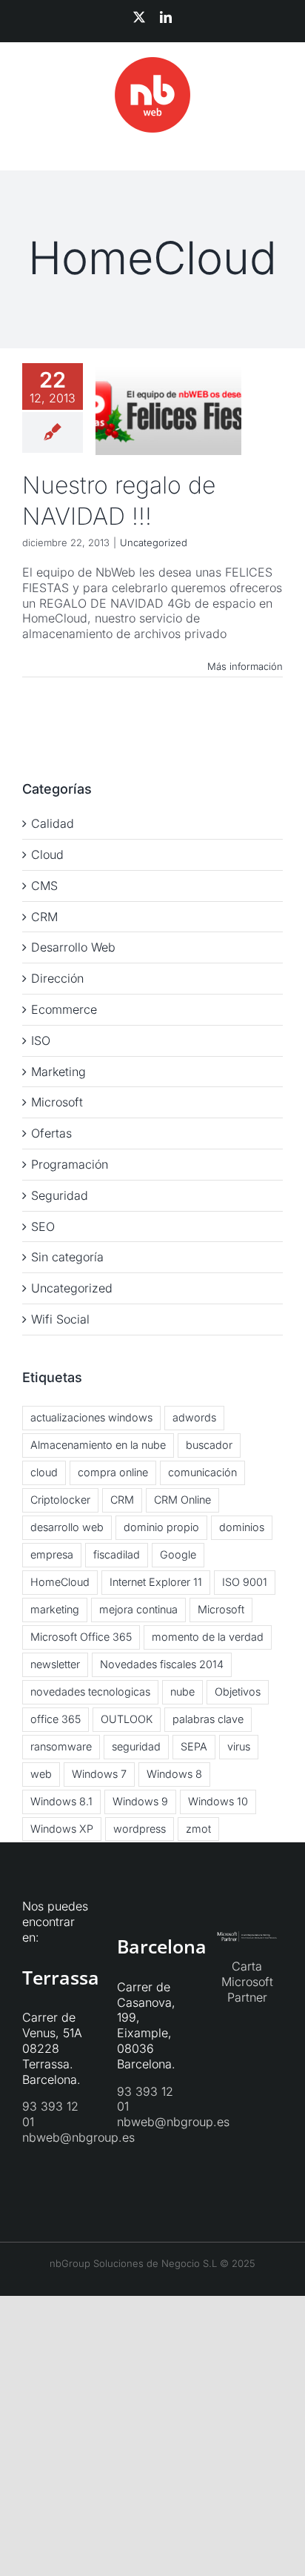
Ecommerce (64, 1009)
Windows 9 (140, 1801)
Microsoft (57, 1102)
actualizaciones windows (91, 1417)
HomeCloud (60, 1582)
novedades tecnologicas (90, 1692)
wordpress (140, 1829)
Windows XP (62, 1829)
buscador (209, 1445)
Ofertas (51, 1133)
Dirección (57, 978)
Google (178, 1554)
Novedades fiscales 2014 (162, 1664)
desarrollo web (67, 1527)
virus (239, 1746)
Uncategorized (154, 542)
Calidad (53, 823)
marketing (55, 1609)
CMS (44, 886)
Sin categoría (67, 1257)
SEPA (194, 1746)
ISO (41, 1040)
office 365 (56, 1719)
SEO (43, 1226)
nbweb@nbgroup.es (78, 2137)
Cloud (47, 854)
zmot (198, 1829)
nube (182, 1692)
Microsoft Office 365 (81, 1637)
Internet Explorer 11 (156, 1582)
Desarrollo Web (73, 947)
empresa (52, 1554)
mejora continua (138, 1609)
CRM (44, 917)
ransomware (61, 1746)
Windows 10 (218, 1801)
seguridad (136, 1746)
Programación (70, 1164)
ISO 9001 (245, 1582)
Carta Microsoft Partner (247, 1982)
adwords (194, 1417)
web (41, 1774)
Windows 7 (99, 1774)
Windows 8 (174, 1774)
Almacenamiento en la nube (98, 1445)
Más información (245, 666)
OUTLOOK (127, 1719)
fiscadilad (117, 1554)
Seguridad (60, 1195)
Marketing (58, 1072)
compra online (113, 1472)
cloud (44, 1472)
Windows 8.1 (61, 1801)
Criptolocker (60, 1500)
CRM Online (182, 1500)
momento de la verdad (208, 1637)
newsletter (55, 1664)
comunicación (202, 1472)
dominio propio (161, 1527)
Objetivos (238, 1692)
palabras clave (208, 1719)
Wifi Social (60, 1319)
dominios (242, 1527)
